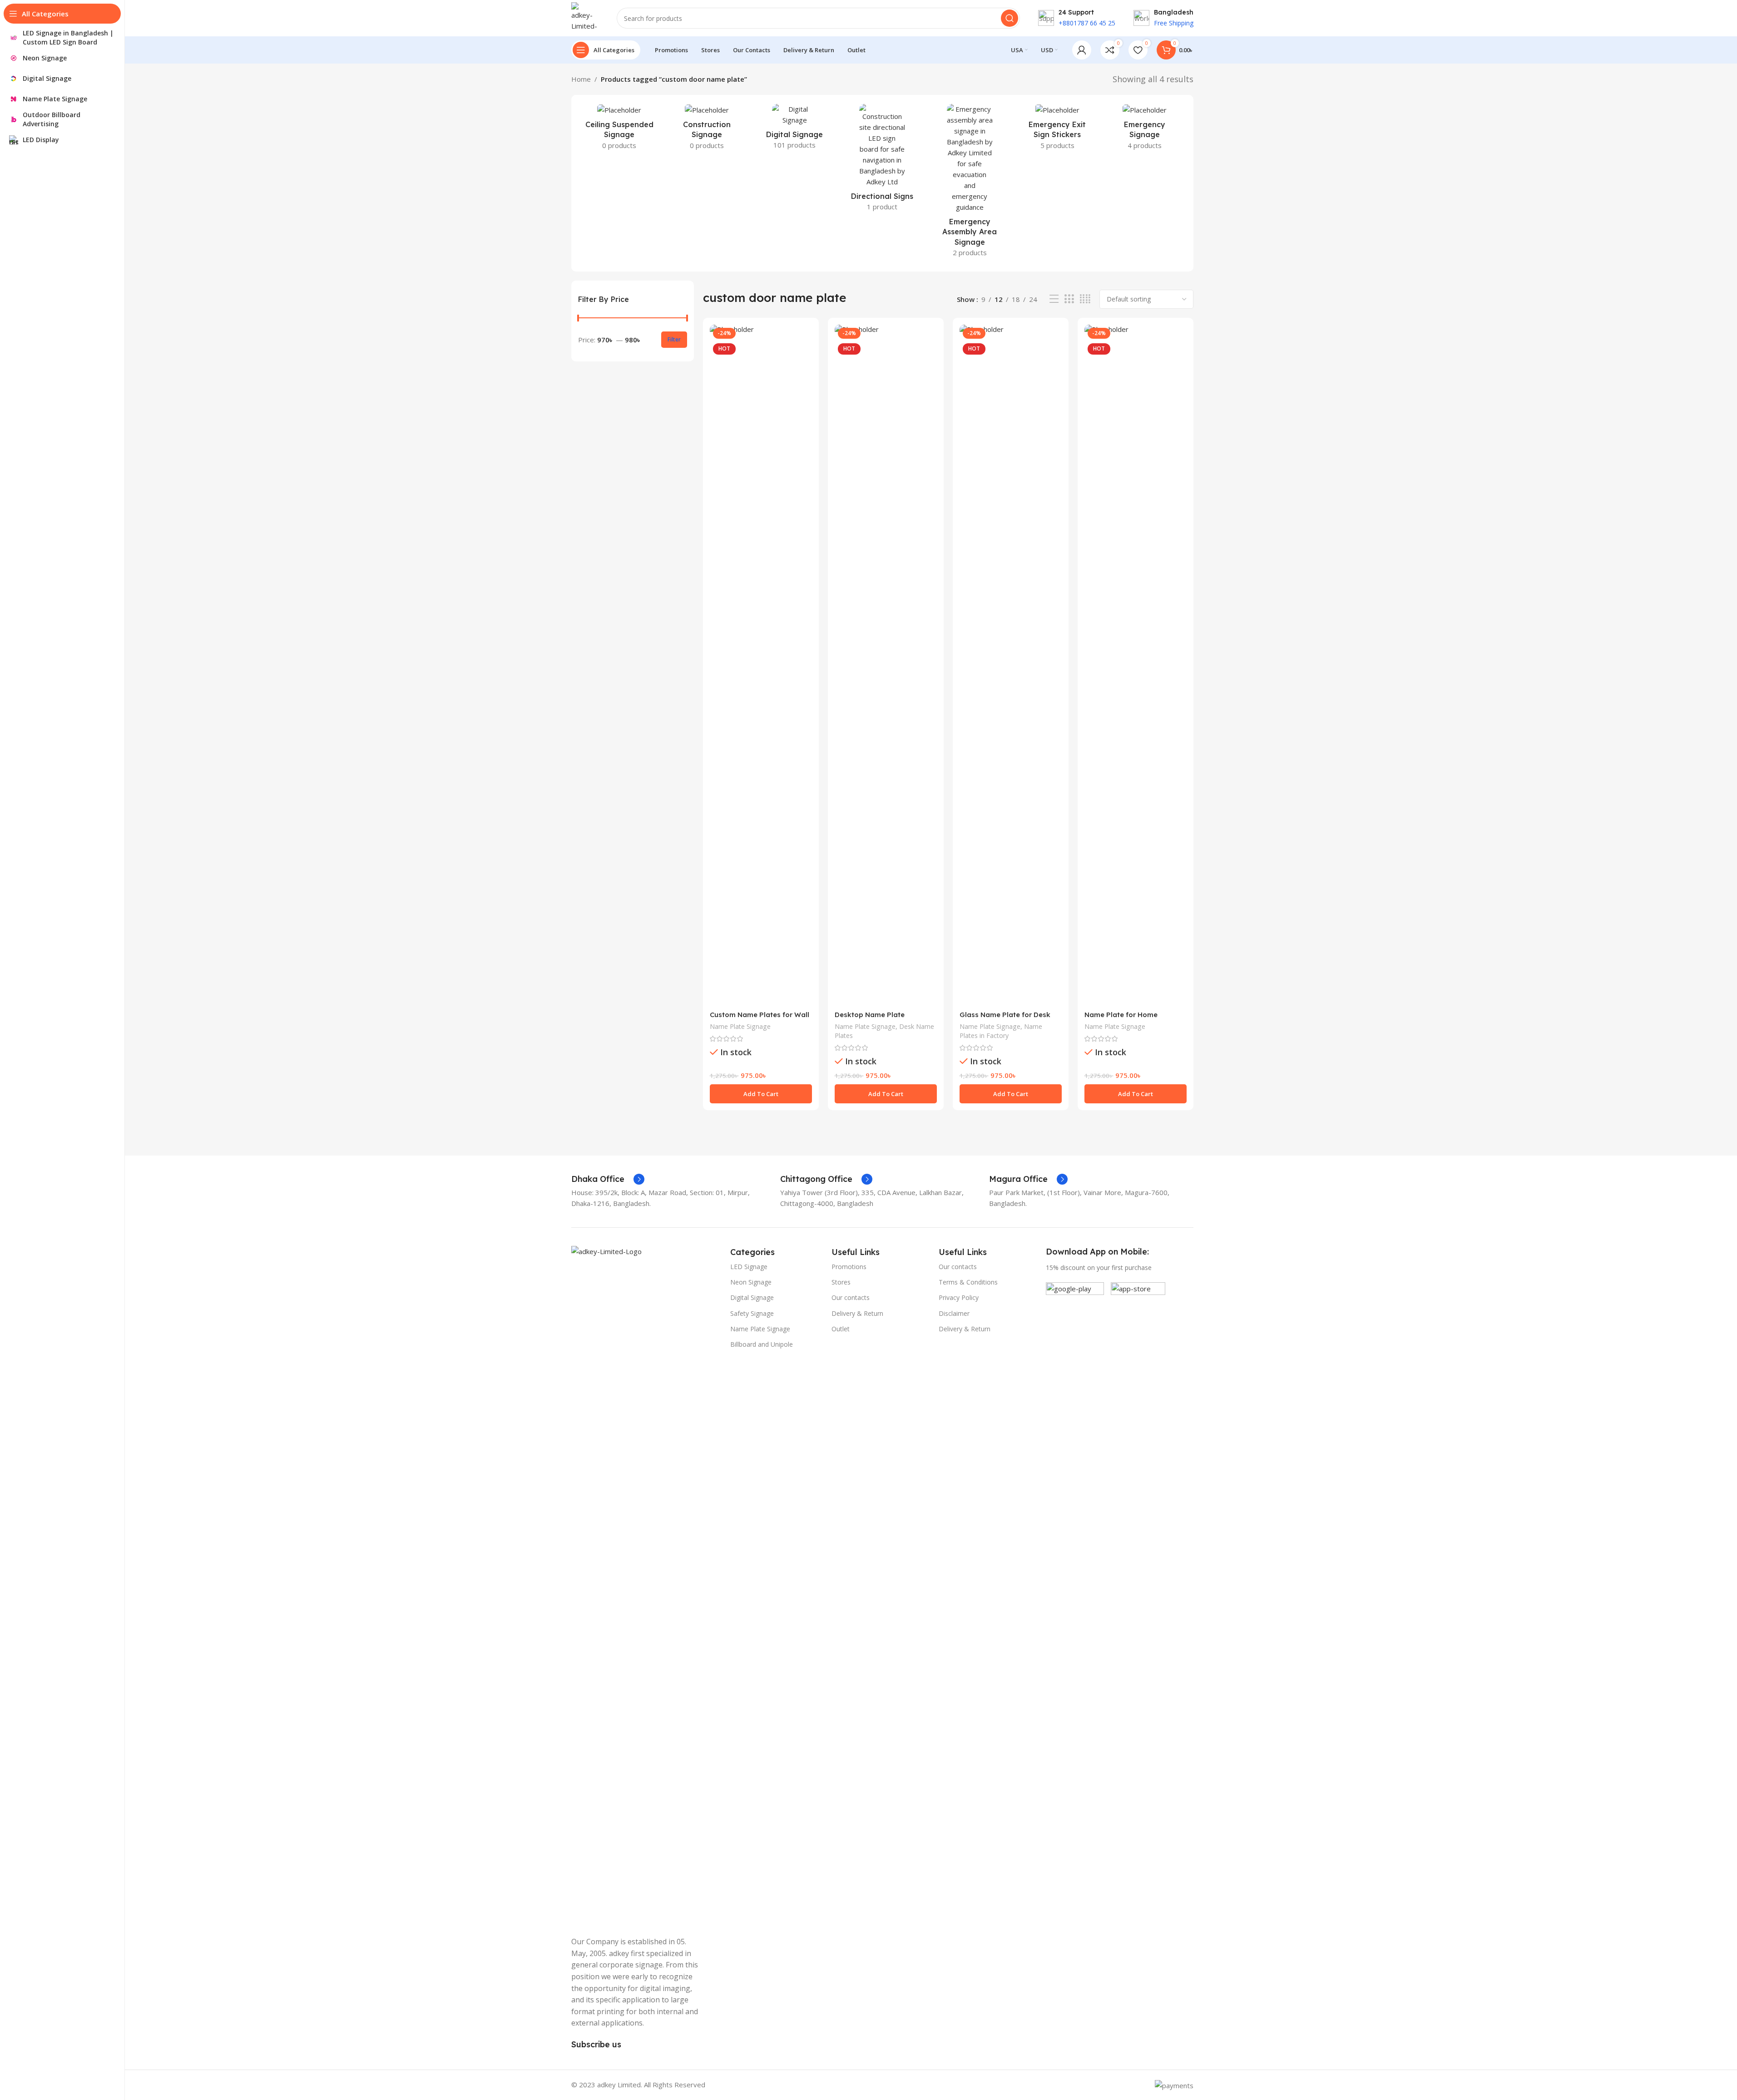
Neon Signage (751, 1282)
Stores (841, 1282)
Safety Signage (752, 1313)
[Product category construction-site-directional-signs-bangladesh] (882, 160)
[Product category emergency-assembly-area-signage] (970, 183)
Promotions (849, 1267)
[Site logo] (585, 17)
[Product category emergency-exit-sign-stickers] (1057, 130)
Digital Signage (752, 1297)
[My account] (1082, 50)
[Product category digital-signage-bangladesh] (794, 129)
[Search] (1010, 18)
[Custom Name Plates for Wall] (761, 665)
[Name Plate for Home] (1136, 665)
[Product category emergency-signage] (1145, 130)
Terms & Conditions (968, 1282)
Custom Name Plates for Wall (760, 1015)
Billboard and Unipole (762, 1344)
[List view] (1054, 299)
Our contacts (851, 1297)
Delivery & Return (857, 1313)
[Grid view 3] (1069, 299)
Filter (674, 339)
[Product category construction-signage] (707, 130)
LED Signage (749, 1267)
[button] (761, 1094)
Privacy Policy (959, 1297)
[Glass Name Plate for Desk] (1011, 665)
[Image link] (646, 1586)
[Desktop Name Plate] (886, 665)
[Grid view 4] (1085, 299)
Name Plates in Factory (1001, 1031)
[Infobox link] (608, 1179)
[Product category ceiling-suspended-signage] (620, 130)
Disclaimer (954, 1313)
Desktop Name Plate (870, 1015)
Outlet (841, 1329)
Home (581, 79)
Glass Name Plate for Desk (1005, 1015)
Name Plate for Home (1121, 1015)
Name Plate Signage (740, 1026)
